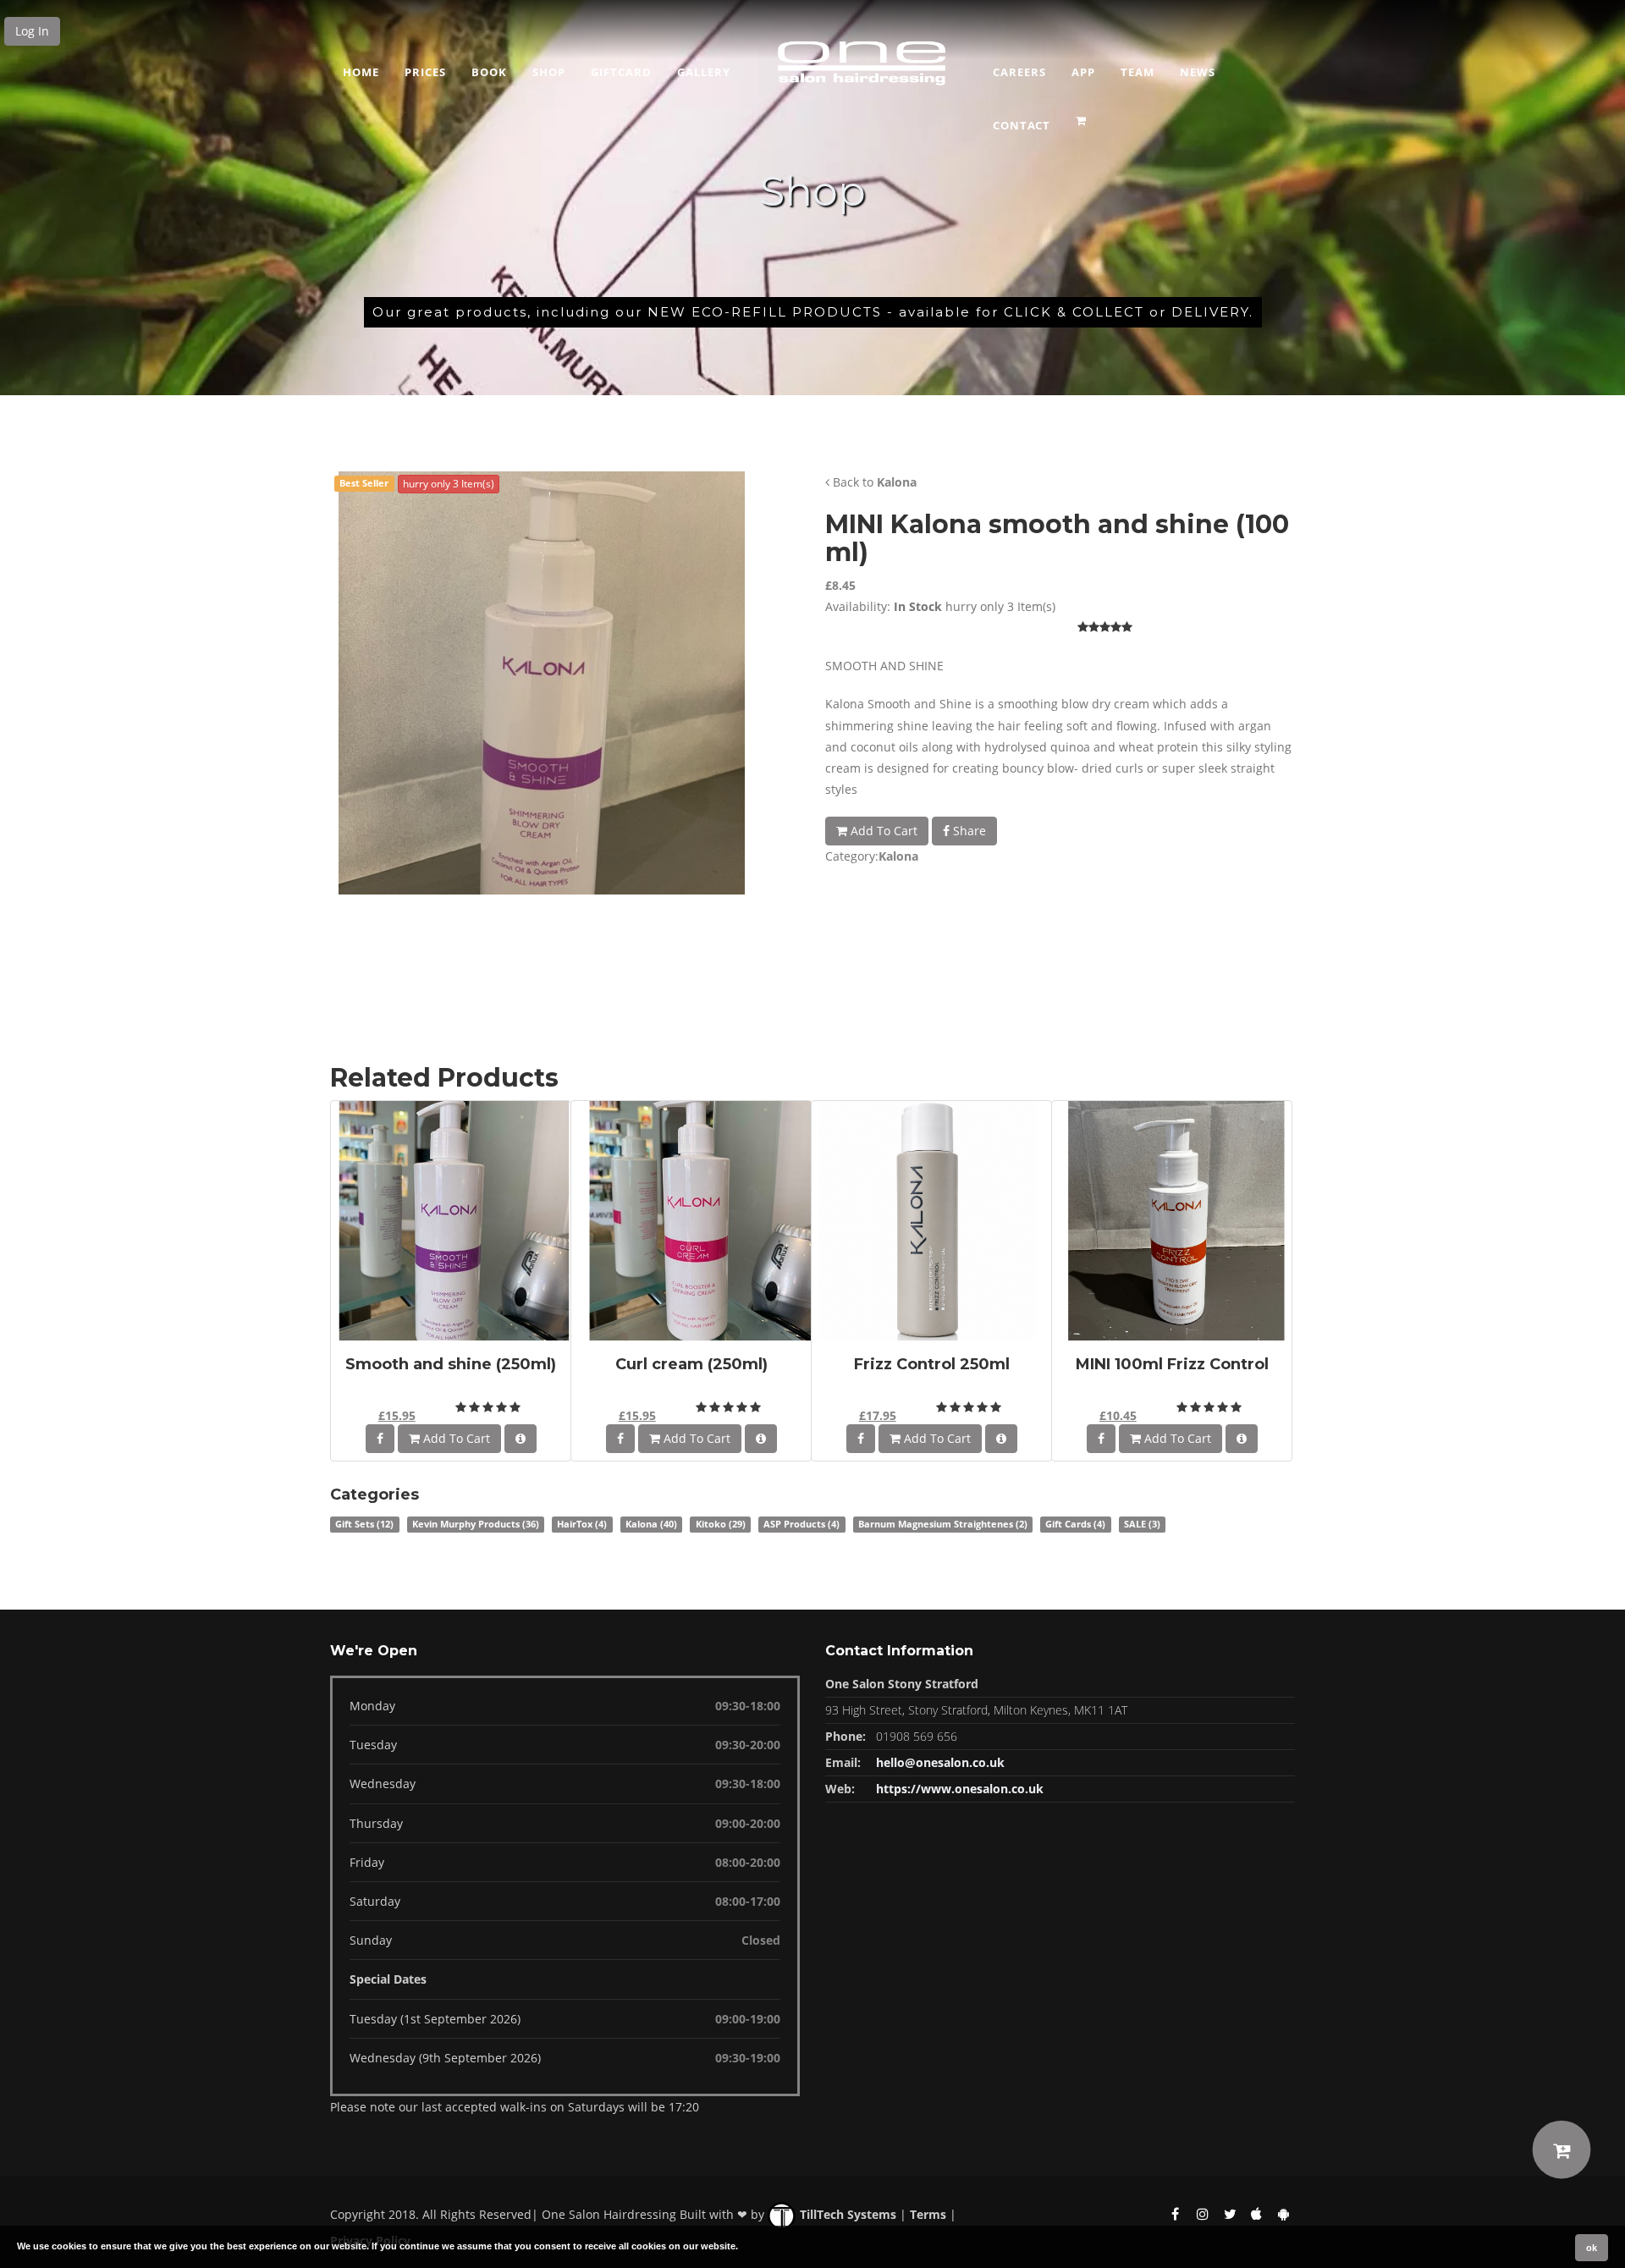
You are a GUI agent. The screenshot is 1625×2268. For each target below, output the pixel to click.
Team (1137, 72)
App (1083, 72)
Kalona (897, 482)
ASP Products (801, 1524)
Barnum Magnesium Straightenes (943, 1524)
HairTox (582, 1524)
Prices (425, 72)
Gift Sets (364, 1524)
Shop (549, 72)
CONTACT (1022, 125)
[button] (1083, 115)
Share (968, 831)
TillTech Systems (846, 2214)
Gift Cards (1075, 1524)
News (1198, 72)
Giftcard (621, 72)
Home (361, 72)
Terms (928, 2214)
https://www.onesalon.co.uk (960, 1789)
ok (1592, 2248)
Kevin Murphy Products (476, 1524)
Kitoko (721, 1524)
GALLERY (704, 72)
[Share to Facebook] (380, 1439)
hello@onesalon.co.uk (940, 1762)
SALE (1142, 1524)
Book (489, 72)
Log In (32, 31)
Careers (1019, 72)
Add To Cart (882, 831)
